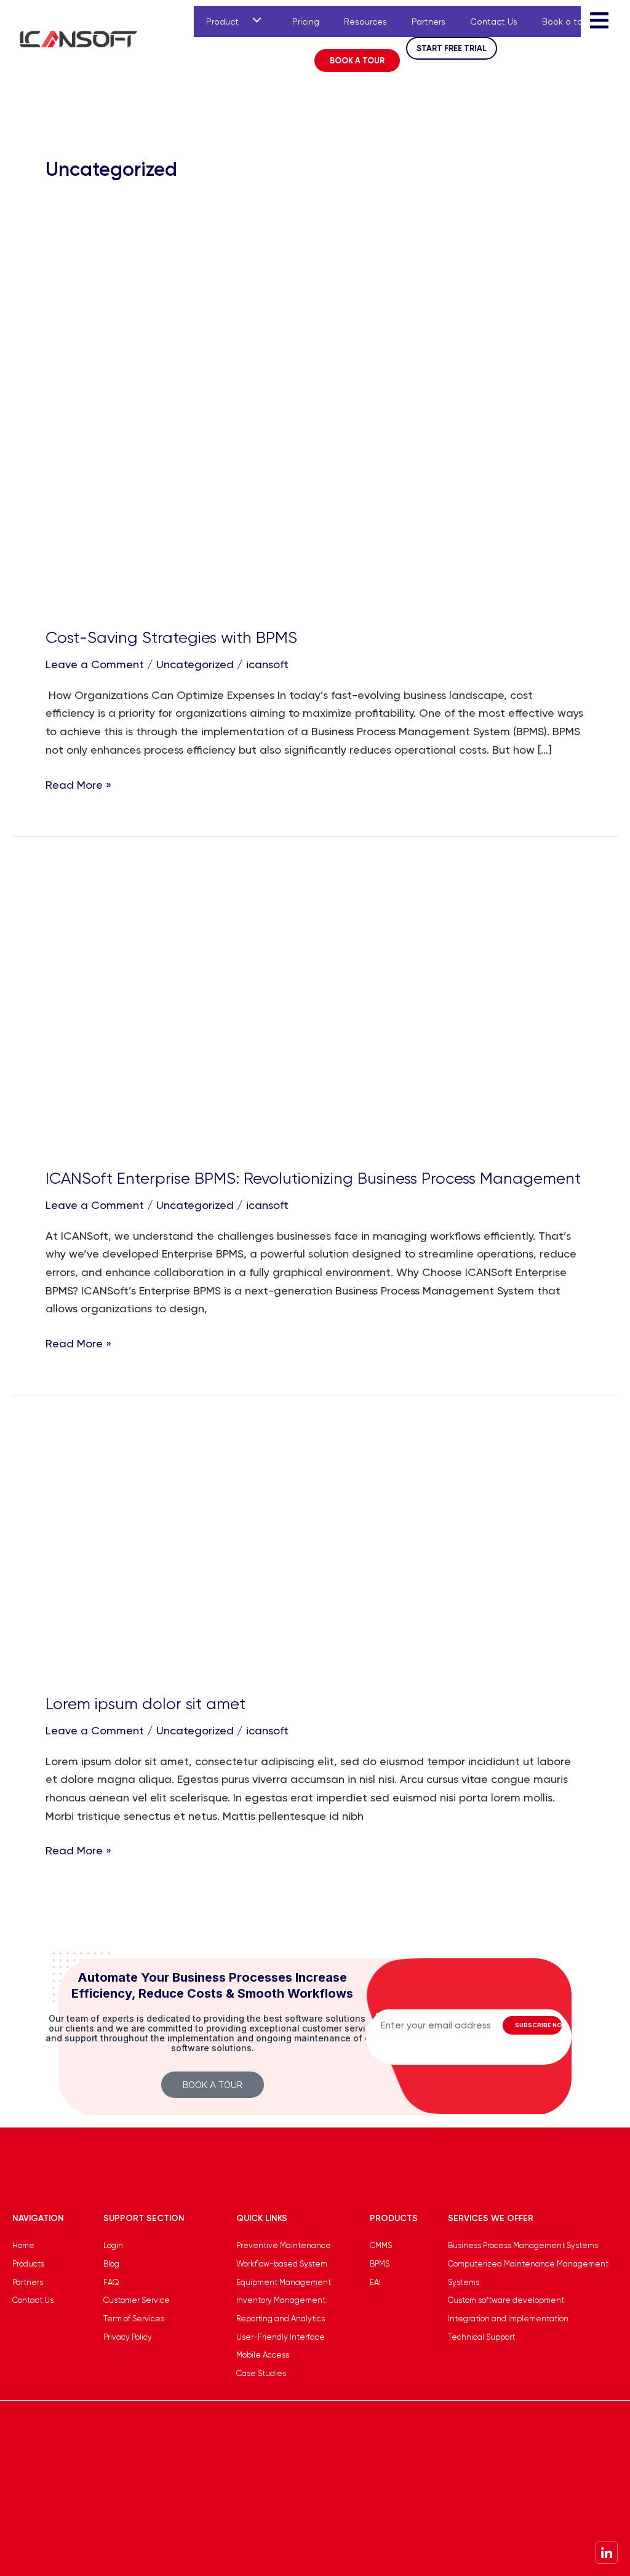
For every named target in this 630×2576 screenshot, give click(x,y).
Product (222, 22)
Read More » (78, 784)
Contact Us (494, 22)
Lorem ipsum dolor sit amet (146, 1704)
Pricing (306, 22)
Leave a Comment (95, 664)
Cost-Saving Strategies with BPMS (171, 637)
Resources (365, 22)
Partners (429, 22)
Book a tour (566, 22)
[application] (255, 22)
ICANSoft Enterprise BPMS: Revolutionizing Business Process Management (313, 1178)
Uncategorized (195, 664)
